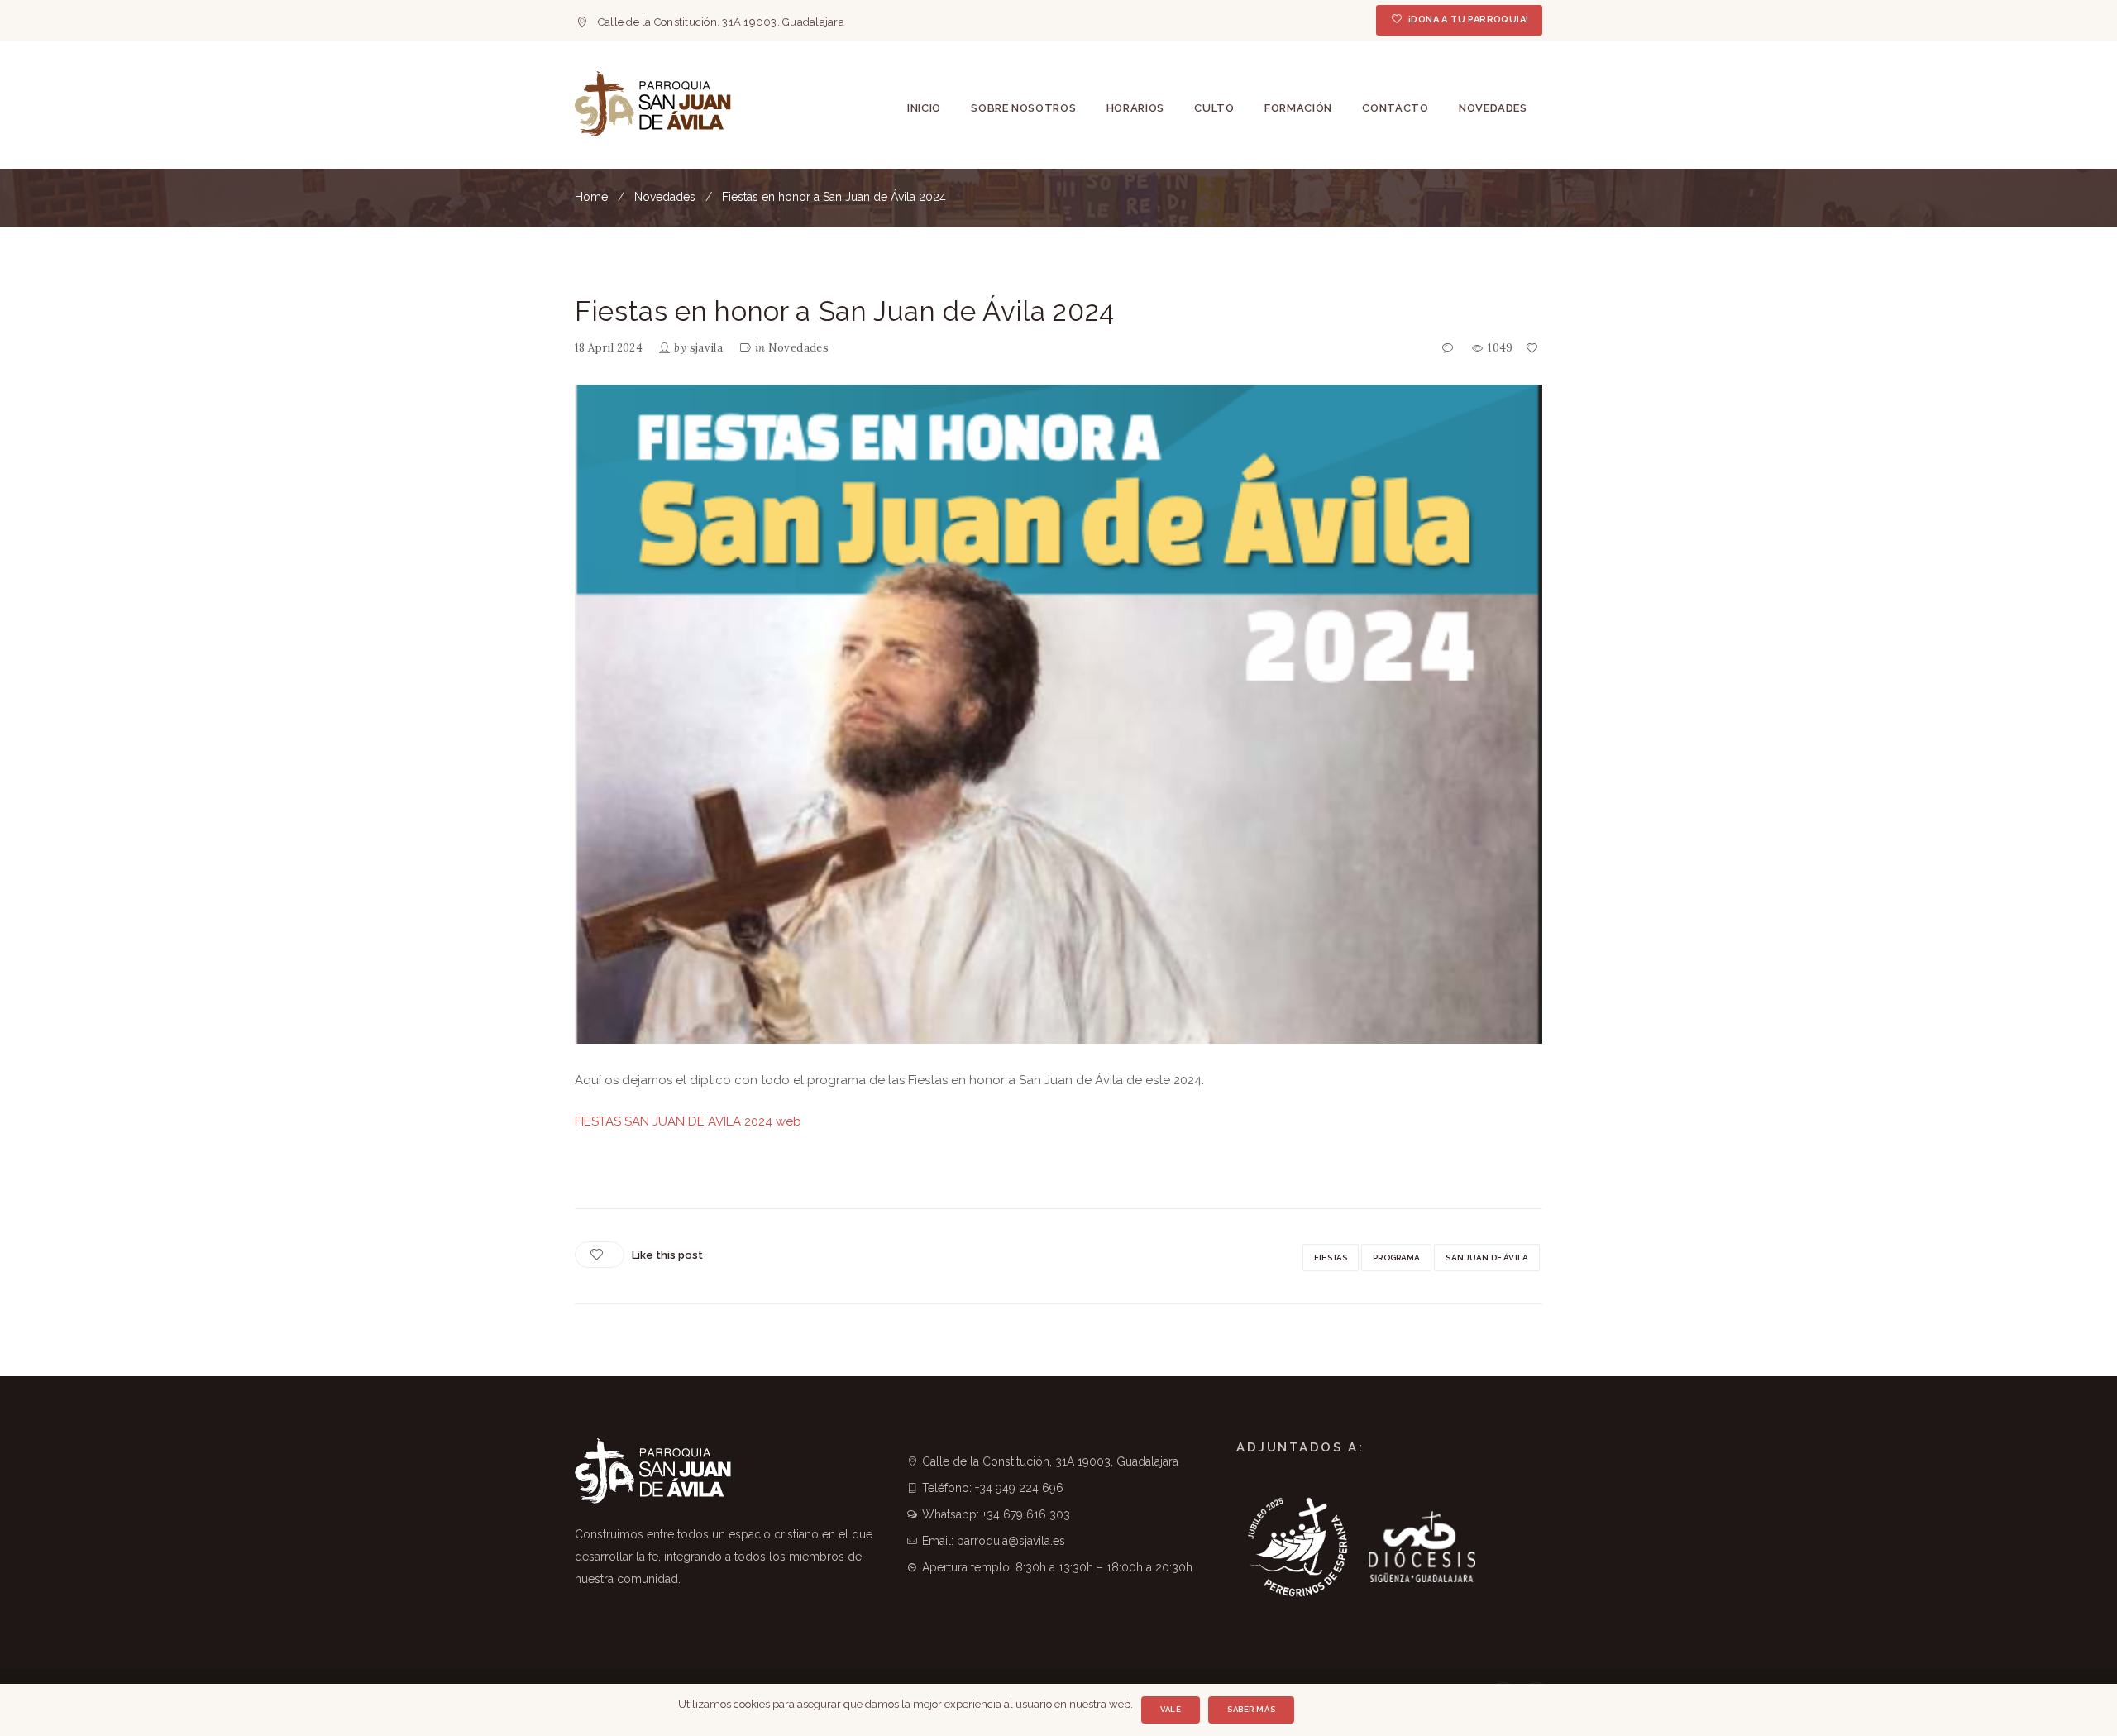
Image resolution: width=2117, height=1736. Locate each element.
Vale (1171, 1709)
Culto (1214, 108)
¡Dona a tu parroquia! (1468, 19)
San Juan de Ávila (1487, 1258)
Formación (1298, 108)
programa (1396, 1258)
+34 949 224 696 (1019, 1488)
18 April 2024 (609, 348)
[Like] (1533, 349)
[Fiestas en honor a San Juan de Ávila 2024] (1058, 714)
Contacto (1395, 108)
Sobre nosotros (1023, 108)
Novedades (1493, 108)
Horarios (1135, 108)
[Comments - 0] (1450, 349)
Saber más (1251, 1709)
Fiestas (1331, 1258)
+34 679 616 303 (1026, 1514)
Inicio (924, 108)
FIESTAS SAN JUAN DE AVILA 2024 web (688, 1121)
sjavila (707, 348)
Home (591, 197)
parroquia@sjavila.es (1011, 1541)
